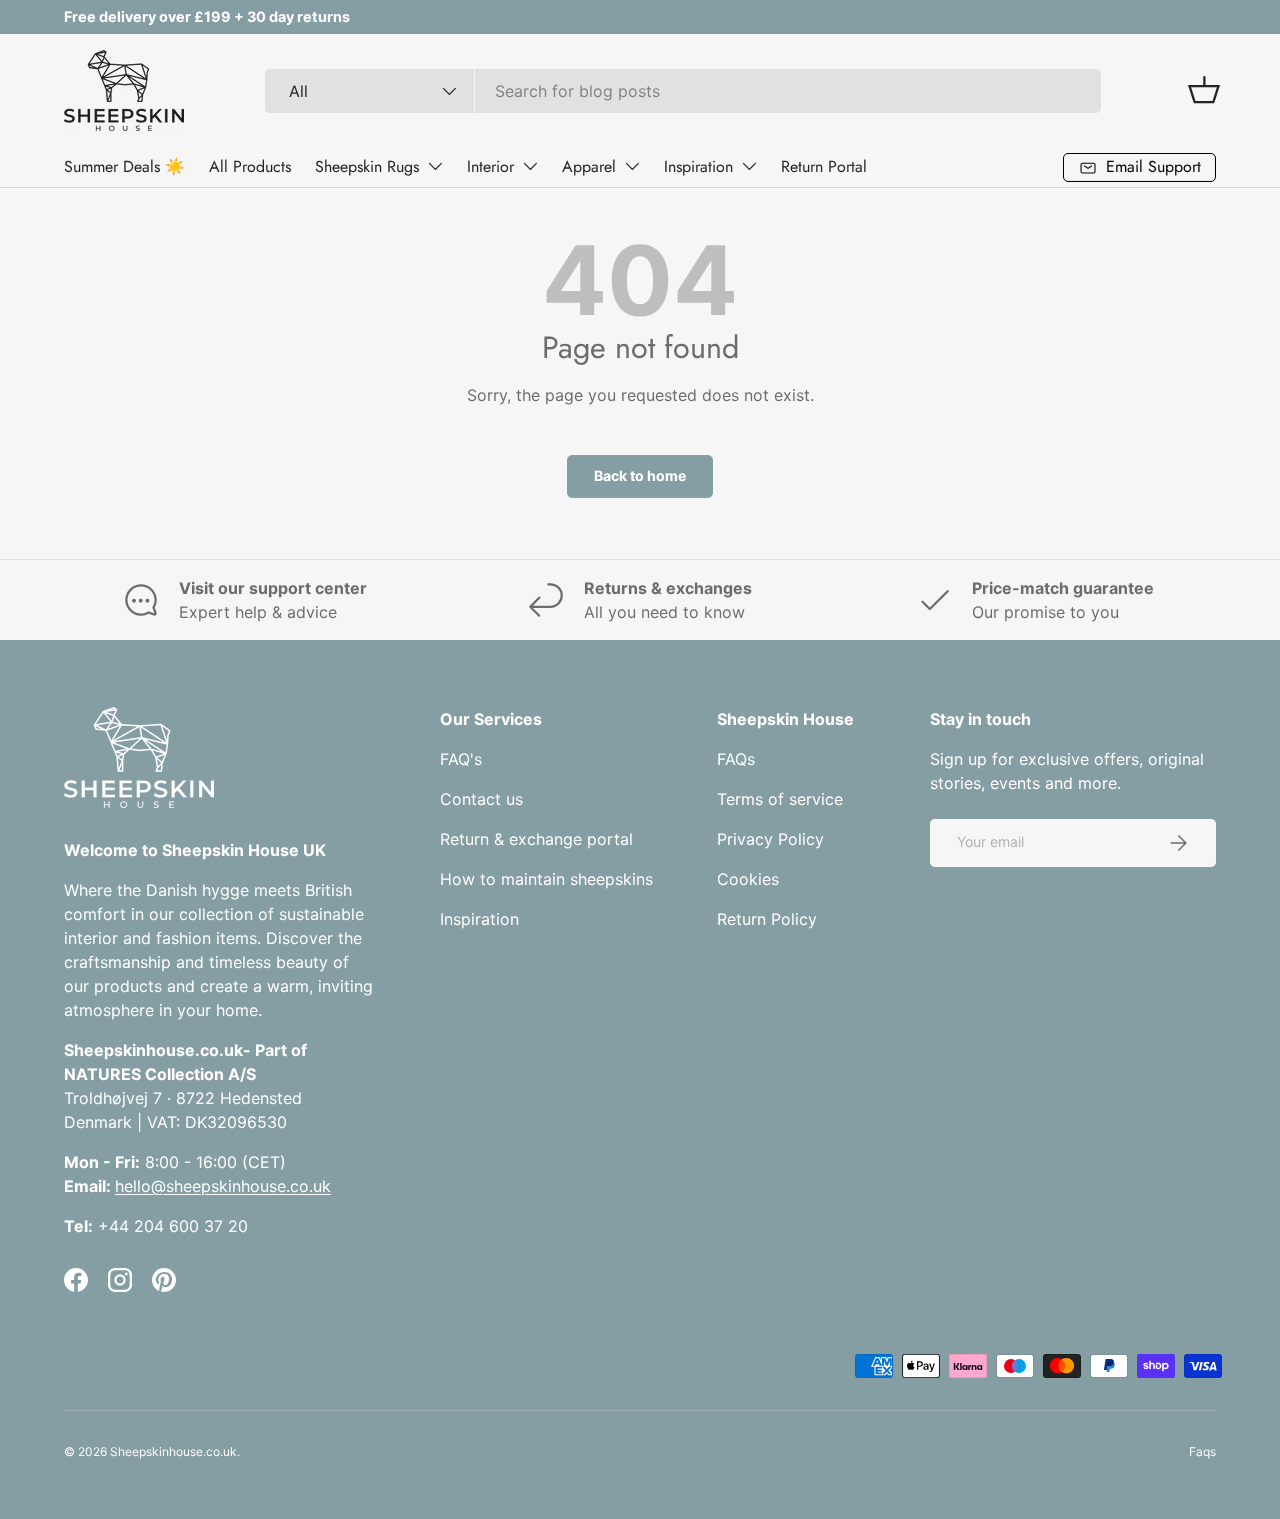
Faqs (1202, 1451)
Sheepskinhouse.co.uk (173, 1451)
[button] (1204, 90)
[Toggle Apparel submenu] (632, 166)
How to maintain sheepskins (546, 879)
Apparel (589, 166)
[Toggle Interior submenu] (530, 166)
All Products (250, 166)
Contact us (481, 799)
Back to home (640, 475)
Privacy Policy (770, 839)
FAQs (736, 759)
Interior (490, 166)
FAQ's (461, 759)
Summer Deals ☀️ (124, 166)
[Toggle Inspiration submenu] (749, 166)
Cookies (748, 879)
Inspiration (698, 166)
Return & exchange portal (536, 839)
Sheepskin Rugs (367, 166)
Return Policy (767, 919)
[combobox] (683, 91)
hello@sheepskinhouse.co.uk (223, 1186)
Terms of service (780, 799)
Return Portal (824, 166)
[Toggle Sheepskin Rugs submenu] (435, 166)
